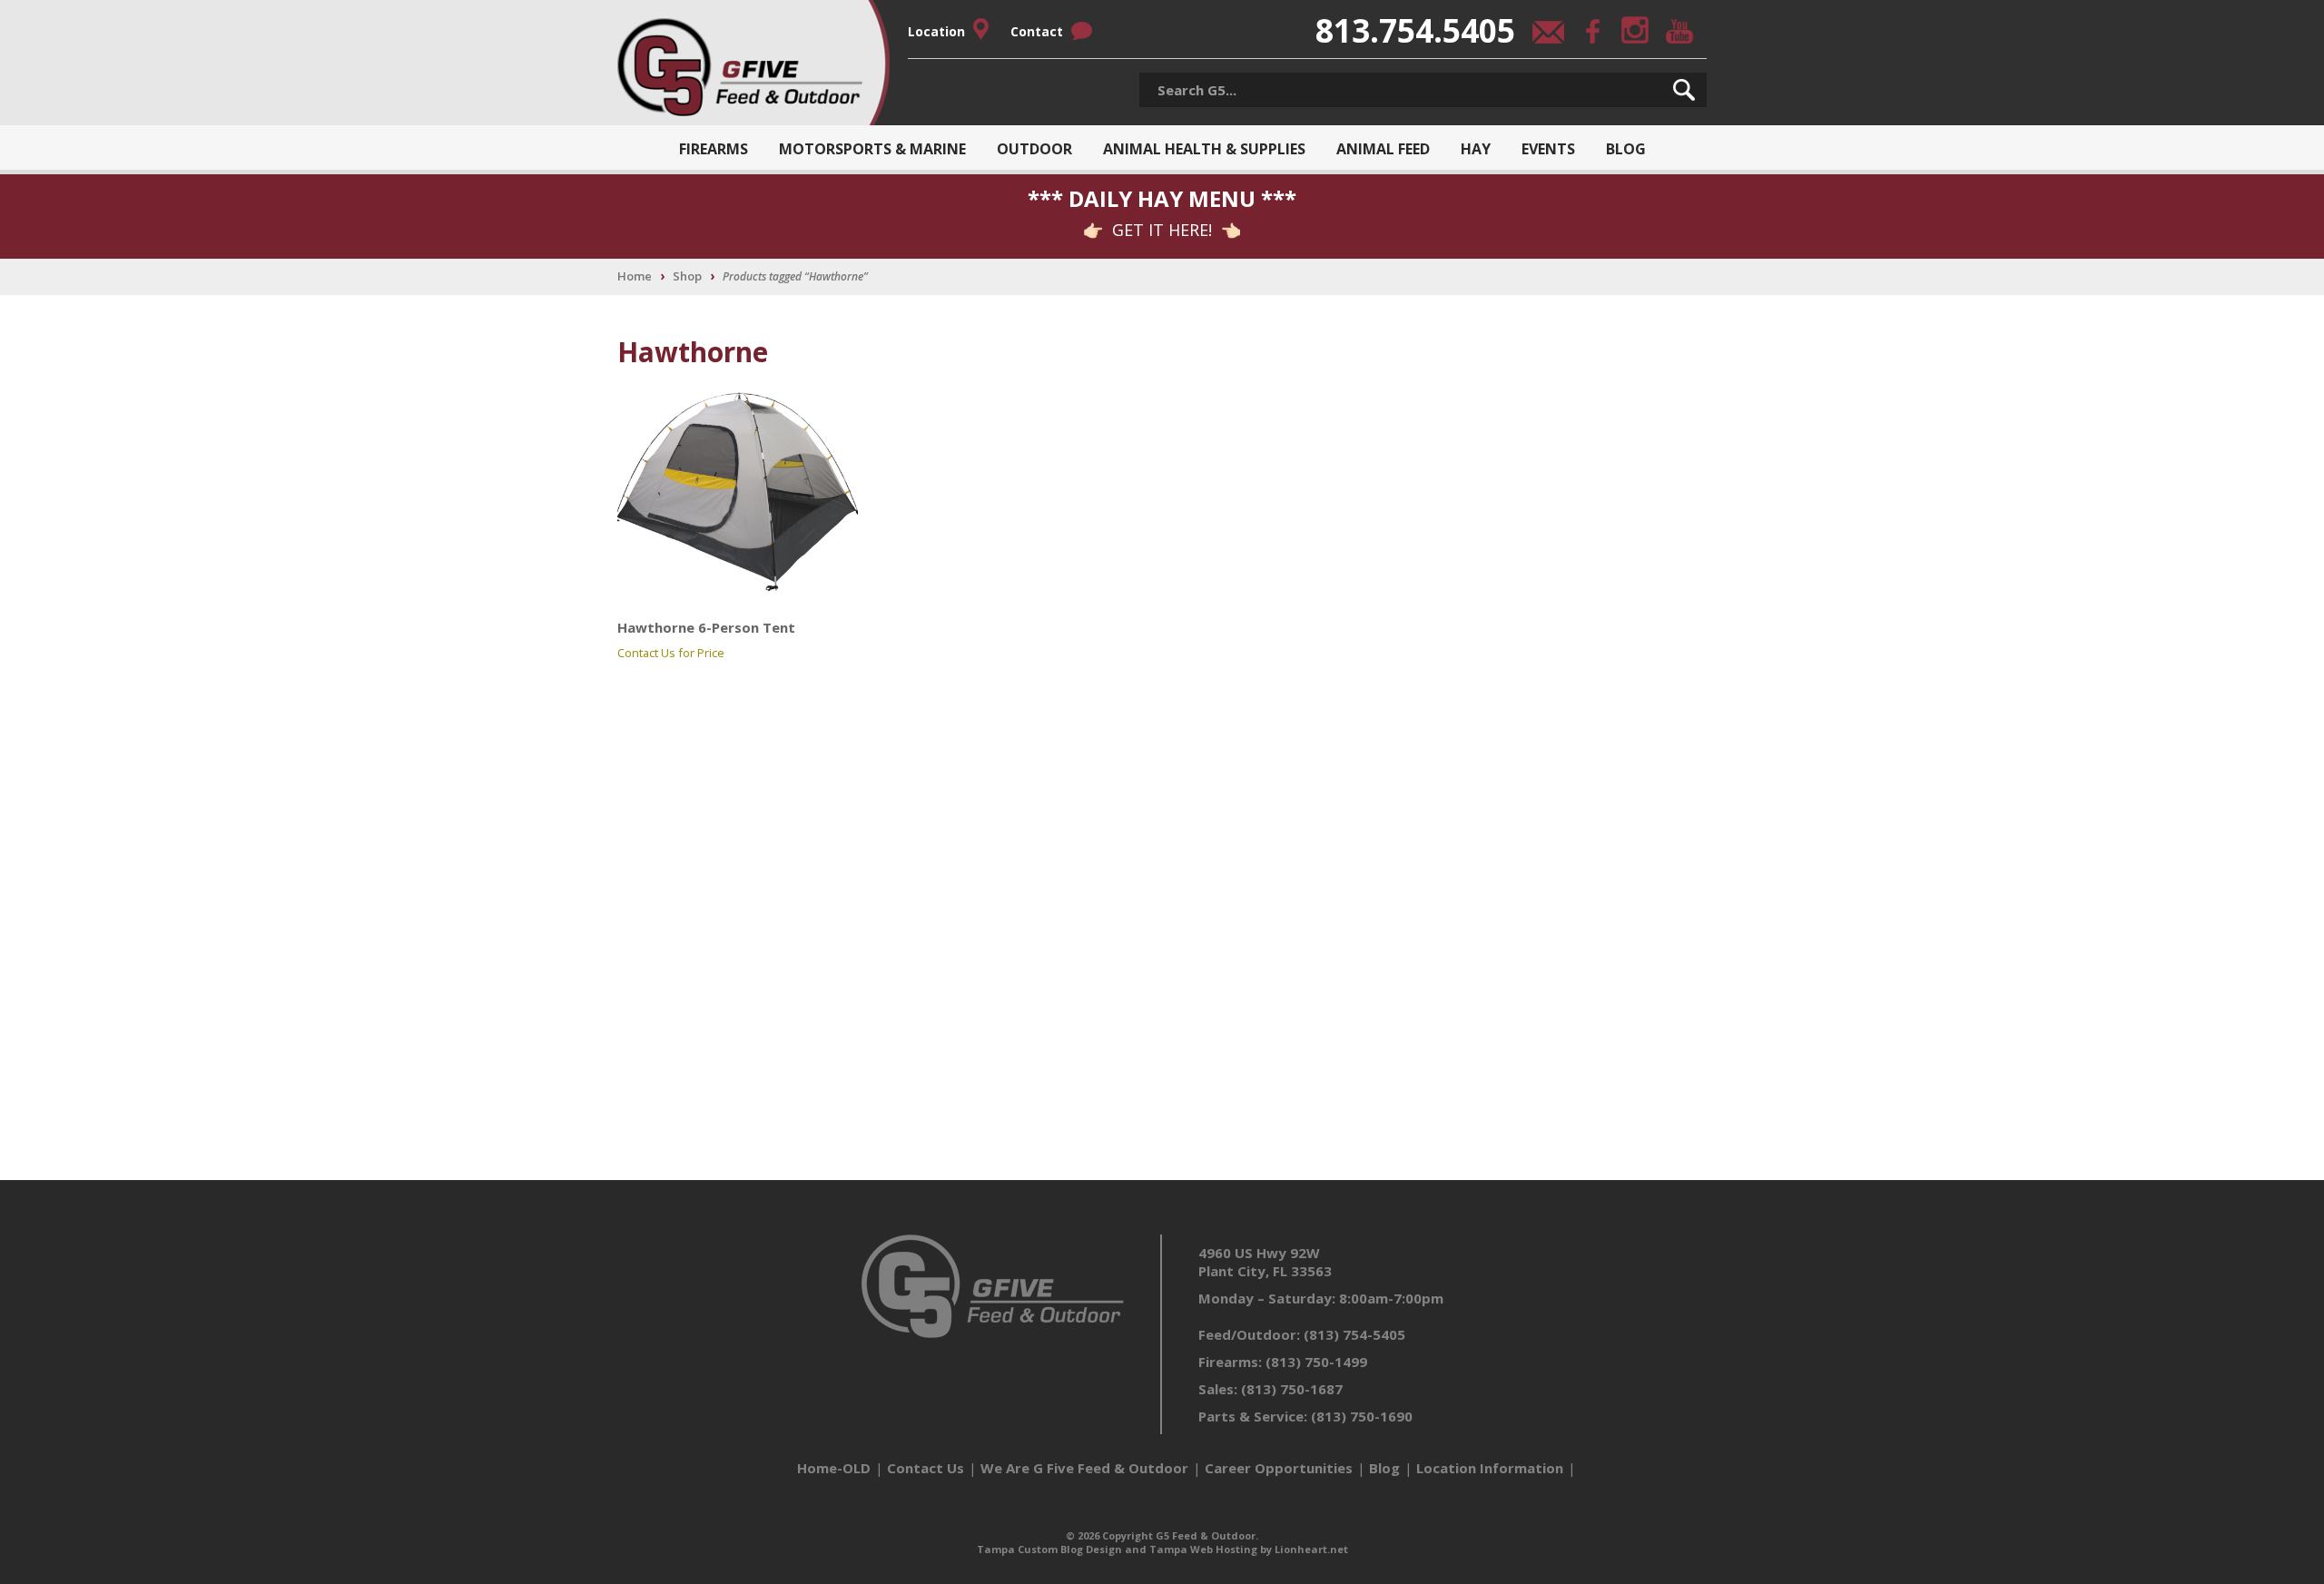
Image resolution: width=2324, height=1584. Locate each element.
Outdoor (1034, 149)
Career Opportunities (1279, 1468)
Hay (1476, 149)
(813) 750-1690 (1362, 1416)
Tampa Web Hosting (1203, 1549)
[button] (1684, 90)
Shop (687, 276)
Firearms (714, 149)
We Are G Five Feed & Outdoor (1084, 1468)
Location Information (1490, 1468)
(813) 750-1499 (1316, 1362)
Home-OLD (834, 1468)
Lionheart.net (1311, 1549)
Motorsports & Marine (872, 149)
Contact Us (926, 1468)
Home (635, 276)
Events (1548, 149)
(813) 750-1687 (1292, 1389)
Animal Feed (1383, 149)
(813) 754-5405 (1354, 1334)
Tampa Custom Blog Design (1049, 1549)
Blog (1626, 149)
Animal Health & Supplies (1204, 149)
